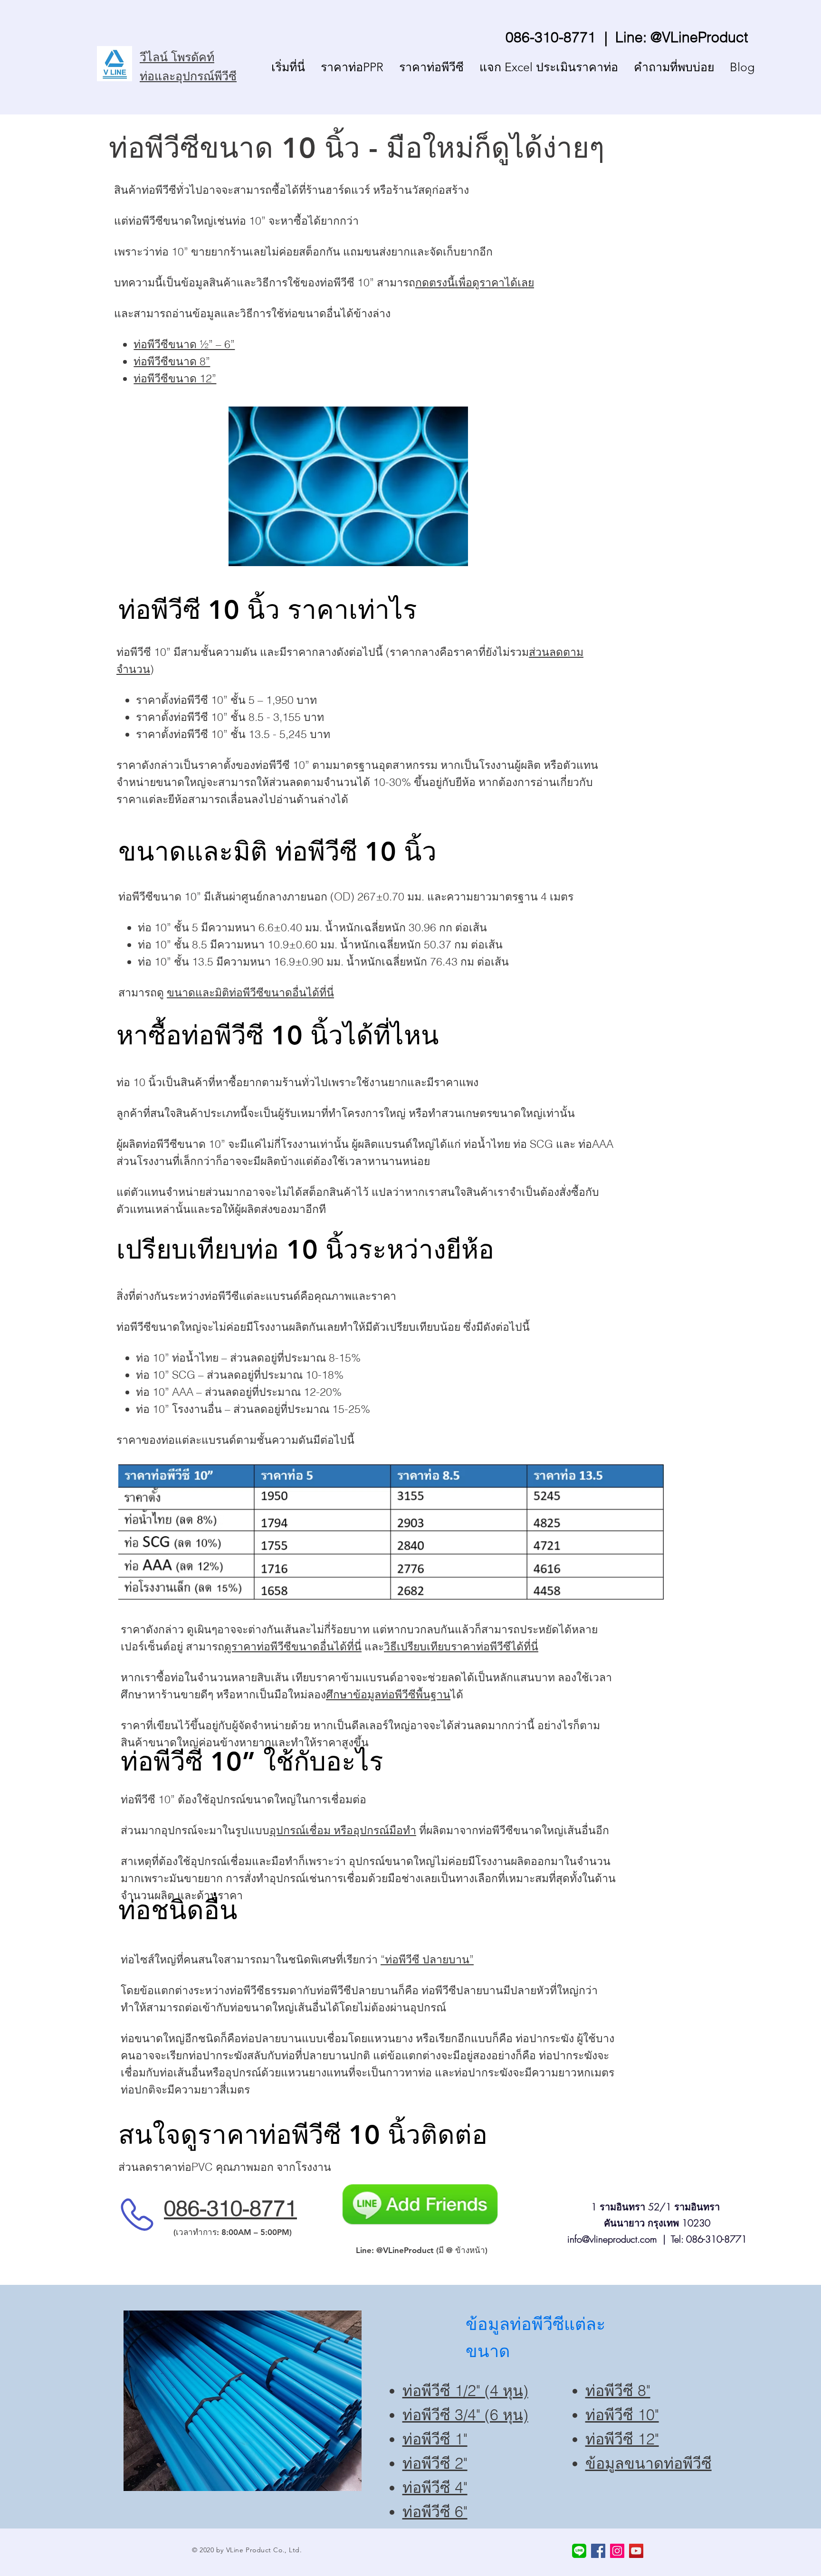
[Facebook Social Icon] (598, 2551)
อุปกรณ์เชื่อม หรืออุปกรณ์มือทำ (343, 1830)
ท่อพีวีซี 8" (618, 2391)
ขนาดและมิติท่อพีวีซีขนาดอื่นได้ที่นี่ (250, 992)
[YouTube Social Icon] (636, 2551)
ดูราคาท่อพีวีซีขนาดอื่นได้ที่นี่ (293, 1646)
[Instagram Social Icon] (617, 2551)
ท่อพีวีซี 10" (622, 2415)
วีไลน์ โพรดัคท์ (177, 57)
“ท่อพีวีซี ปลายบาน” (427, 1959)
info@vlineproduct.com (612, 2239)
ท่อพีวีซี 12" (622, 2439)
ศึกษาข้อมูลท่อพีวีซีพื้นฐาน (388, 1694)
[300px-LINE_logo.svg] (579, 2551)
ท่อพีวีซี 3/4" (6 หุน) (465, 2415)
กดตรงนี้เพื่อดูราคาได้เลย (475, 282)
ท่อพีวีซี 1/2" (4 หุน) (465, 2391)
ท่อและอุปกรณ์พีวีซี (188, 76)
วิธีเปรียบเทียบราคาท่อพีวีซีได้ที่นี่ (461, 1646)
